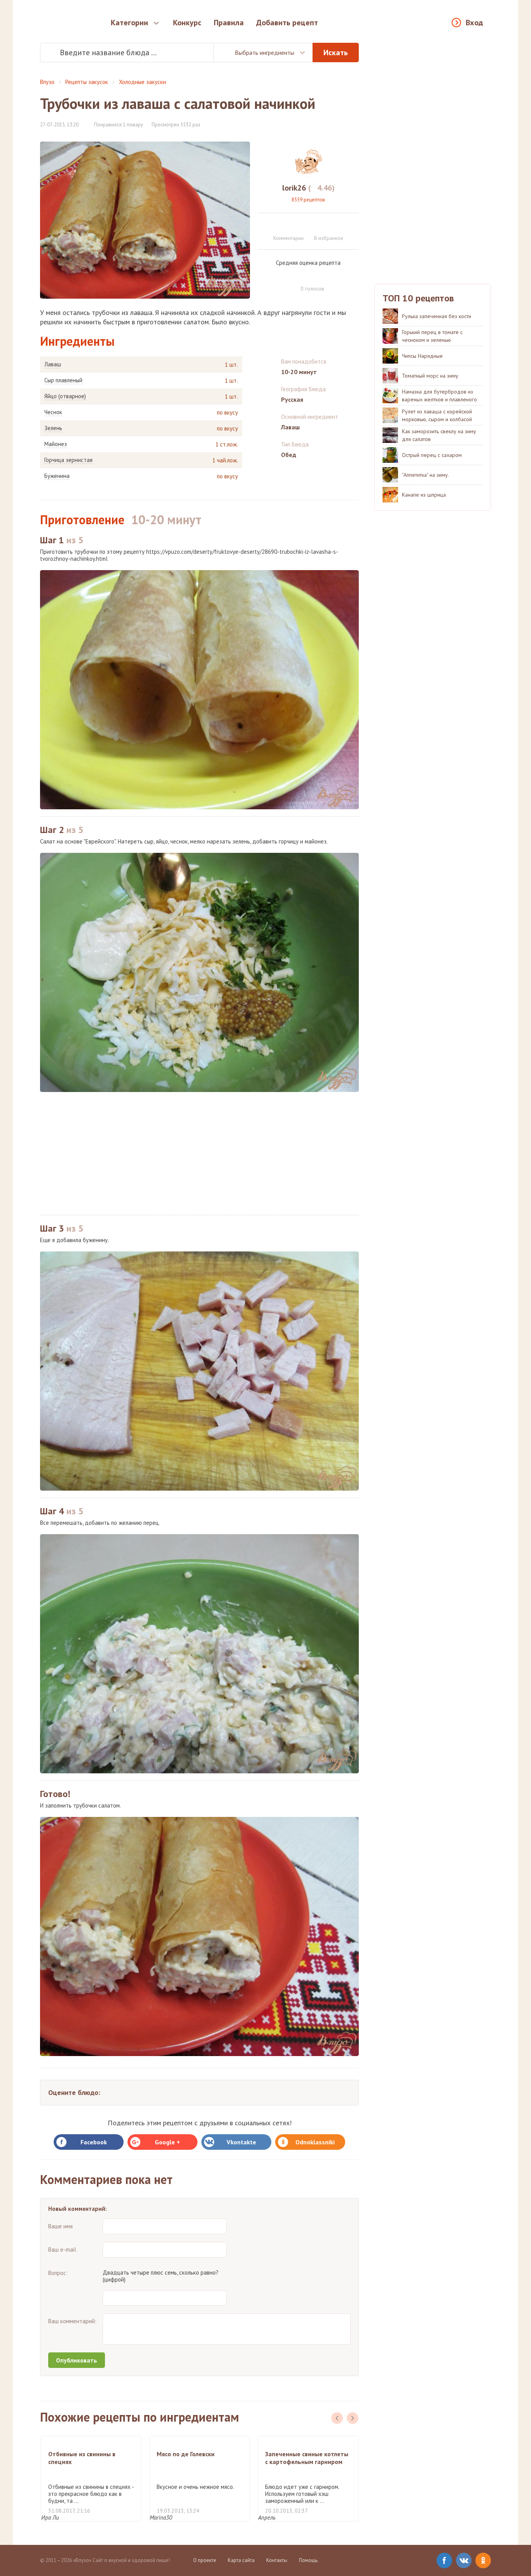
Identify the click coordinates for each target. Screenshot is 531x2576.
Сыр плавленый (63, 380)
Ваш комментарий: (72, 2321)
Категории (129, 23)
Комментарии (288, 238)
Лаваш (53, 364)
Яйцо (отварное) (65, 396)
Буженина (57, 476)
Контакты (277, 2560)
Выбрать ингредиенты (265, 52)
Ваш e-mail (62, 2250)
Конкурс (187, 23)
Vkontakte (241, 2142)
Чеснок (53, 412)
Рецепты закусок (87, 82)
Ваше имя (60, 2226)
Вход (474, 23)
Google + (167, 2142)
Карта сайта (241, 2560)
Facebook (94, 2142)
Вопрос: (58, 2273)
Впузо (47, 82)
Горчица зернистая (68, 460)
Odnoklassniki (315, 2142)
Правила (229, 23)
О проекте (205, 2560)
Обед (289, 455)
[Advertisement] (199, 1153)
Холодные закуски (142, 82)
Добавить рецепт (287, 23)
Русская (292, 399)
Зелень (53, 428)
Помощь (308, 2560)
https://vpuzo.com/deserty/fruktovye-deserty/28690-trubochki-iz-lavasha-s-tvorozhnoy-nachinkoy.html (189, 555)
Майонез (56, 444)
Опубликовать (77, 2360)
